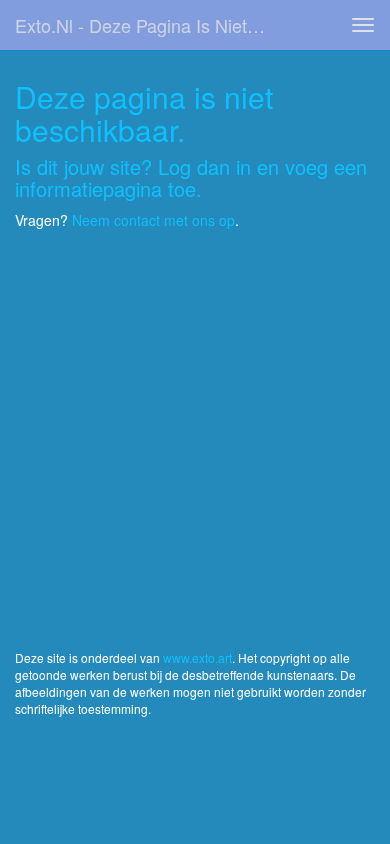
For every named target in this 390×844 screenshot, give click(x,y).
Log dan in (204, 166)
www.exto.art (197, 657)
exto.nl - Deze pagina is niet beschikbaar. (149, 25)
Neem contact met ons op (153, 220)
